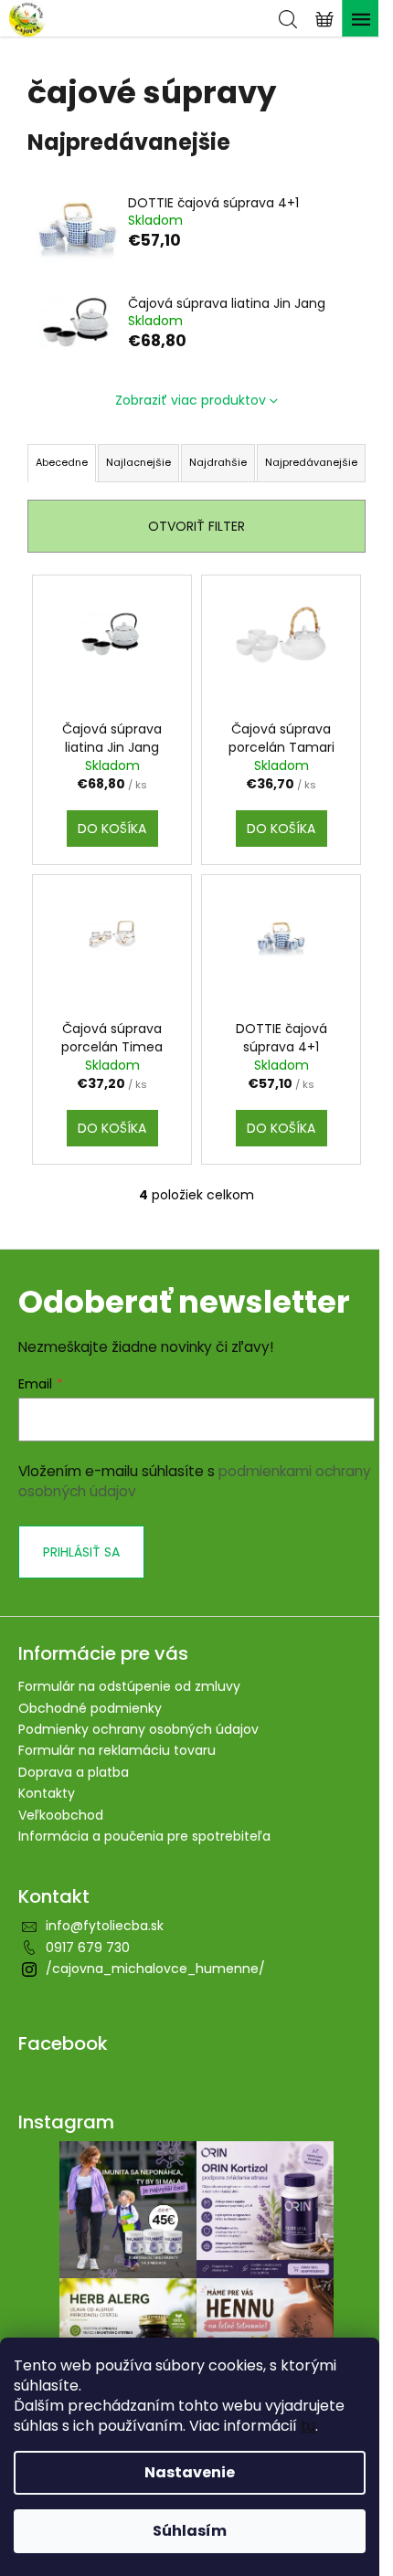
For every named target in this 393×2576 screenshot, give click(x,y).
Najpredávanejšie (311, 462)
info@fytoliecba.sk (105, 1926)
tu (308, 2426)
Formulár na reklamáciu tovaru (117, 1750)
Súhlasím (190, 2531)
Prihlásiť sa (81, 1552)
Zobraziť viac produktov (191, 400)
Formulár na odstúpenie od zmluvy (129, 1686)
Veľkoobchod (61, 1815)
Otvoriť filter (196, 526)
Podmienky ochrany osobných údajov (138, 1729)
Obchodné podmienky (90, 1708)
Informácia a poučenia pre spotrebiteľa (144, 1836)
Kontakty (47, 1793)
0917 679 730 (88, 1948)
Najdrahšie (218, 462)
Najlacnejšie (138, 462)
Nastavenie (190, 2472)
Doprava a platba (74, 1772)
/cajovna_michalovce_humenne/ (155, 1969)
